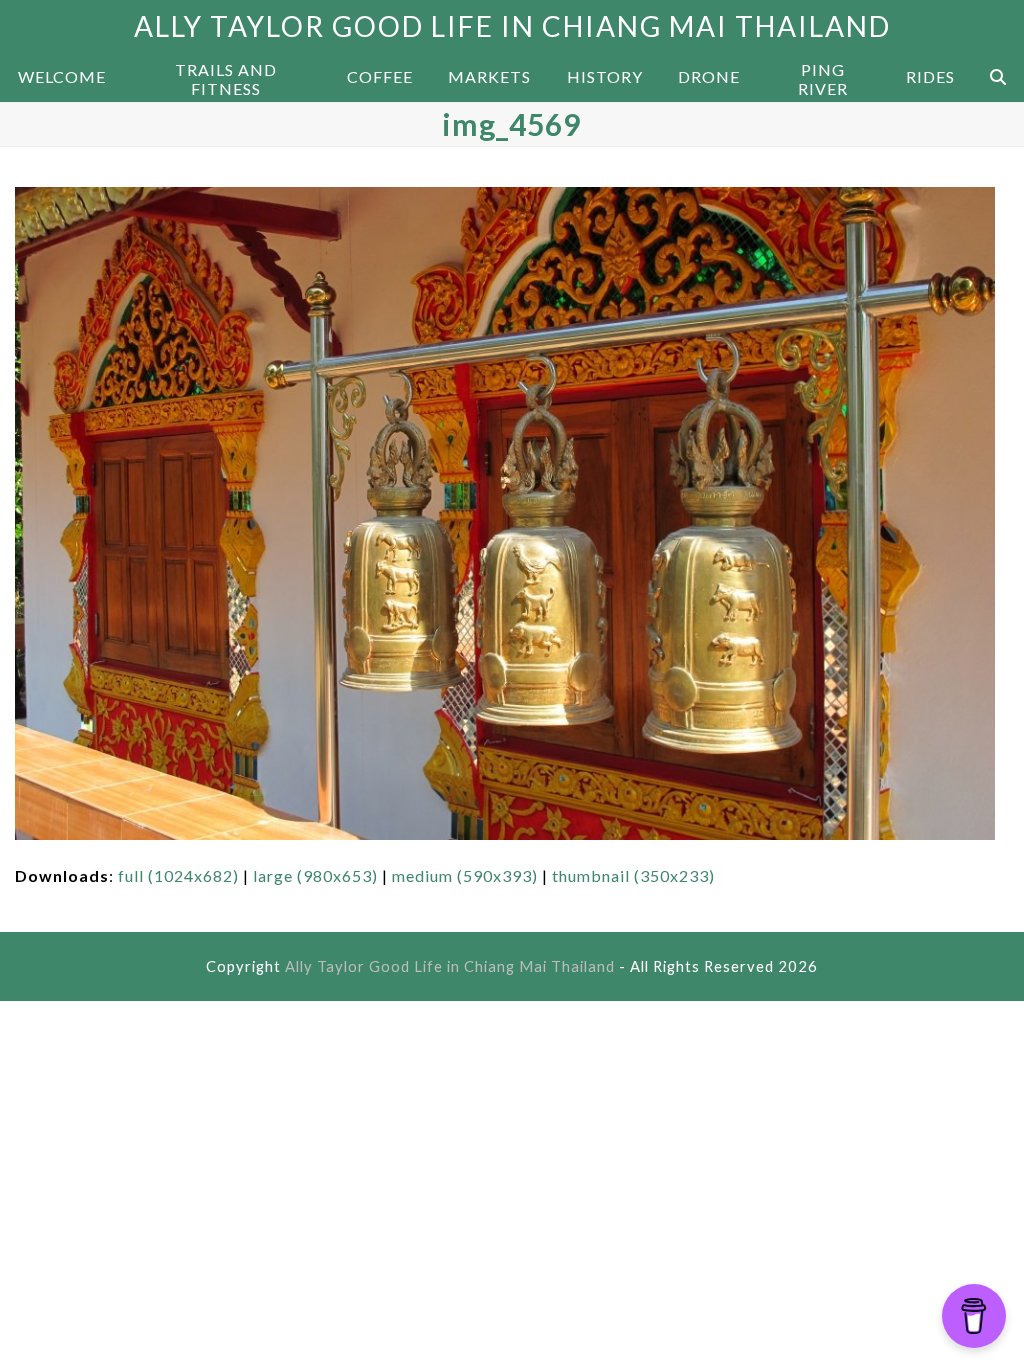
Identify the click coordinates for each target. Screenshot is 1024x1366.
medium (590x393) (465, 875)
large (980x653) (315, 875)
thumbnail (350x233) (633, 875)
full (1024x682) (178, 875)
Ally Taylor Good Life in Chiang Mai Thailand (512, 26)
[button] (998, 77)
